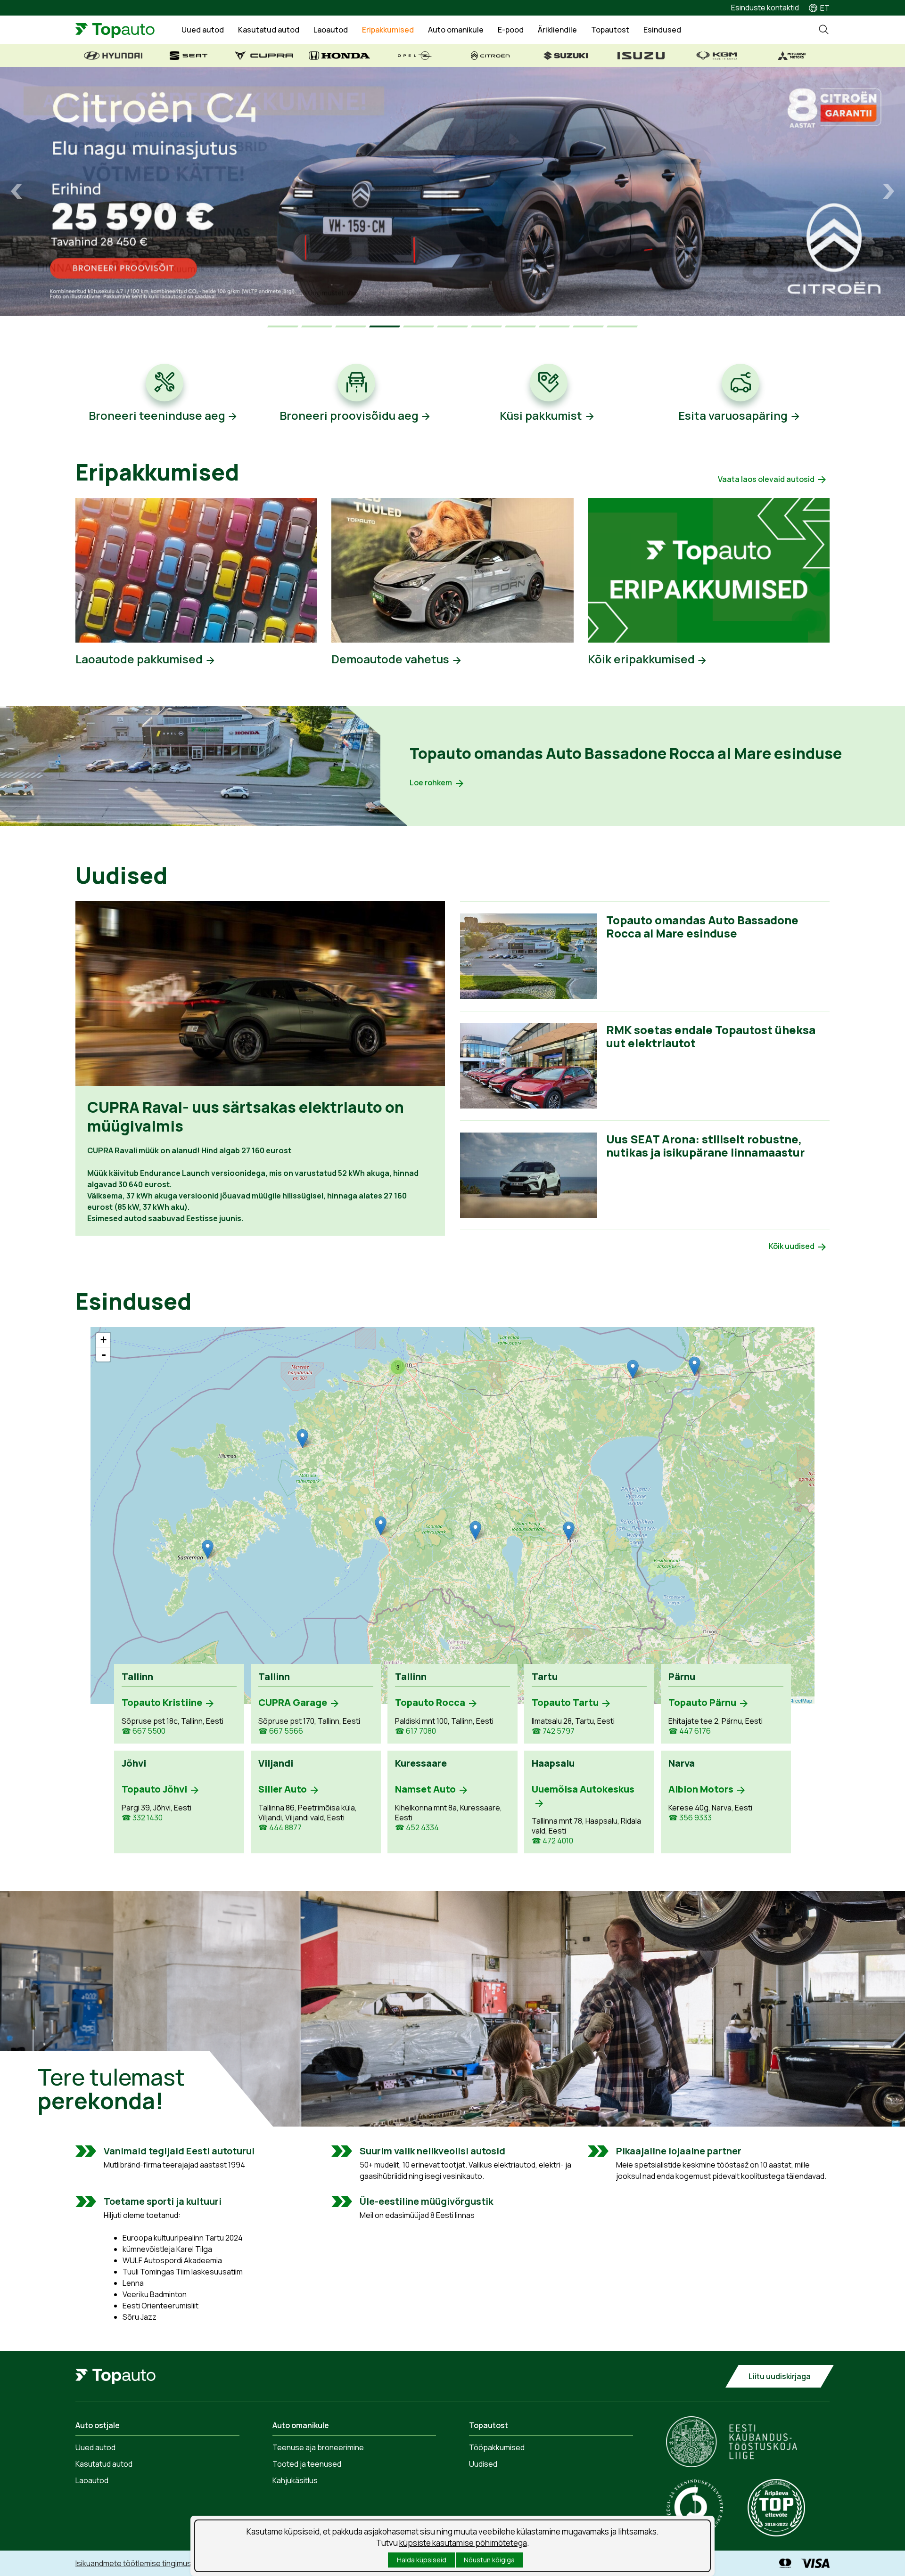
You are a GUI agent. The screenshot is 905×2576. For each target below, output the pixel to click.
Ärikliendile (557, 30)
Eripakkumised (388, 30)
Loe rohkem (431, 783)
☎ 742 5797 (553, 1731)
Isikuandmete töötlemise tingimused (138, 2563)
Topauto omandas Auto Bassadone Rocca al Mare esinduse (626, 753)
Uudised (483, 2464)
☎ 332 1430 (142, 1818)
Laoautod (331, 30)
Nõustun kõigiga (489, 2560)
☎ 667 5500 (144, 1731)
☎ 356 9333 (690, 1818)
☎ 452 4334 (417, 1828)
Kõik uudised (792, 1246)
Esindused (662, 30)
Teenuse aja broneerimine (318, 2447)
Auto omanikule (456, 30)
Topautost (610, 30)
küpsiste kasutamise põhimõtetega (463, 2543)
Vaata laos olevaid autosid (766, 479)
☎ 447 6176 (690, 1731)
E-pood (511, 30)
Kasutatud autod (269, 30)
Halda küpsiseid (422, 2560)
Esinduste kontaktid (765, 8)
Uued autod (203, 30)
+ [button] (103, 1340)
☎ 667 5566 (281, 1731)
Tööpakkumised (497, 2447)
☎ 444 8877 (280, 1828)
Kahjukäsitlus (295, 2480)
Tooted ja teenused (307, 2464)
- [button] (104, 1354)
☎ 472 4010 (552, 1841)
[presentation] (16, 191)
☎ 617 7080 (415, 1731)
